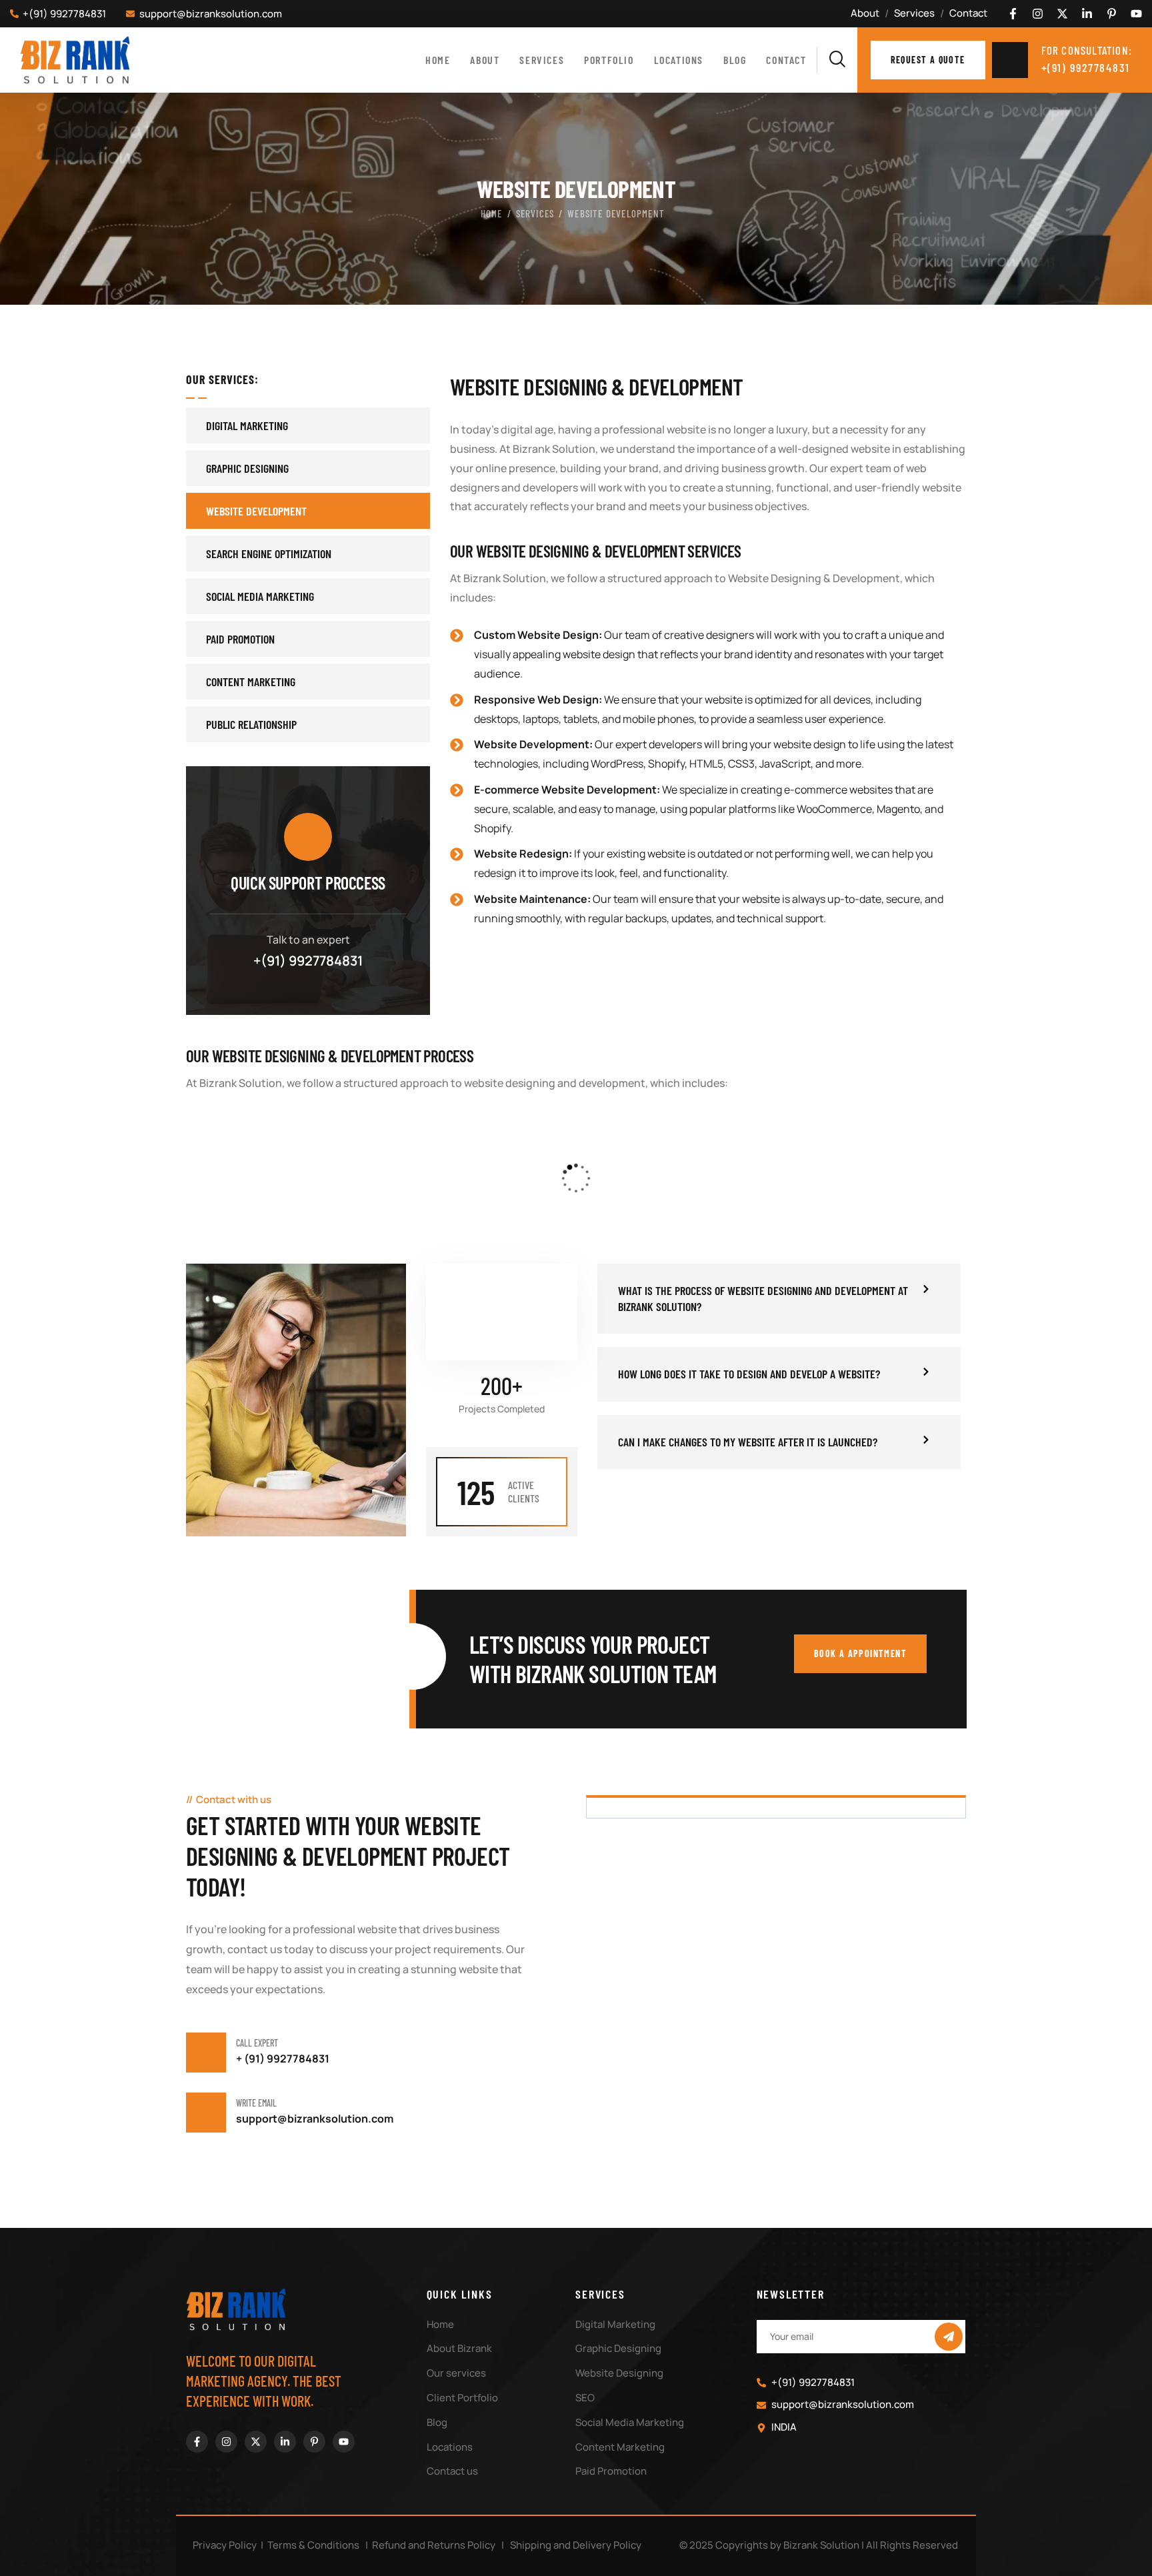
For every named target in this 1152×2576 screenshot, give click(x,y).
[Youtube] (1136, 14)
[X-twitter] (1062, 14)
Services (535, 213)
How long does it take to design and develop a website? (749, 1374)
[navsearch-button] (837, 60)
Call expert (257, 2043)
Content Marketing (251, 682)
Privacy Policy (225, 2545)
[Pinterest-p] (1112, 14)
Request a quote (928, 60)
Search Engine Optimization (269, 553)
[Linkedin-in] (1087, 14)
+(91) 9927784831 (308, 961)
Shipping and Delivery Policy (576, 2545)
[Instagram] (1038, 14)
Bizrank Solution (821, 2545)
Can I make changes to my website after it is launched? (748, 1442)
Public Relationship (251, 724)
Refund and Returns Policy (434, 2545)
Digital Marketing (247, 425)
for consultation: (1087, 50)
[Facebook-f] (1013, 14)
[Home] (75, 60)
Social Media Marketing (260, 596)
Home (492, 213)
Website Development (256, 511)
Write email (256, 2103)
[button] (779, 1299)
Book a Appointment (860, 1653)
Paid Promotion (240, 639)
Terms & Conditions (313, 2545)
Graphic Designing (247, 468)
